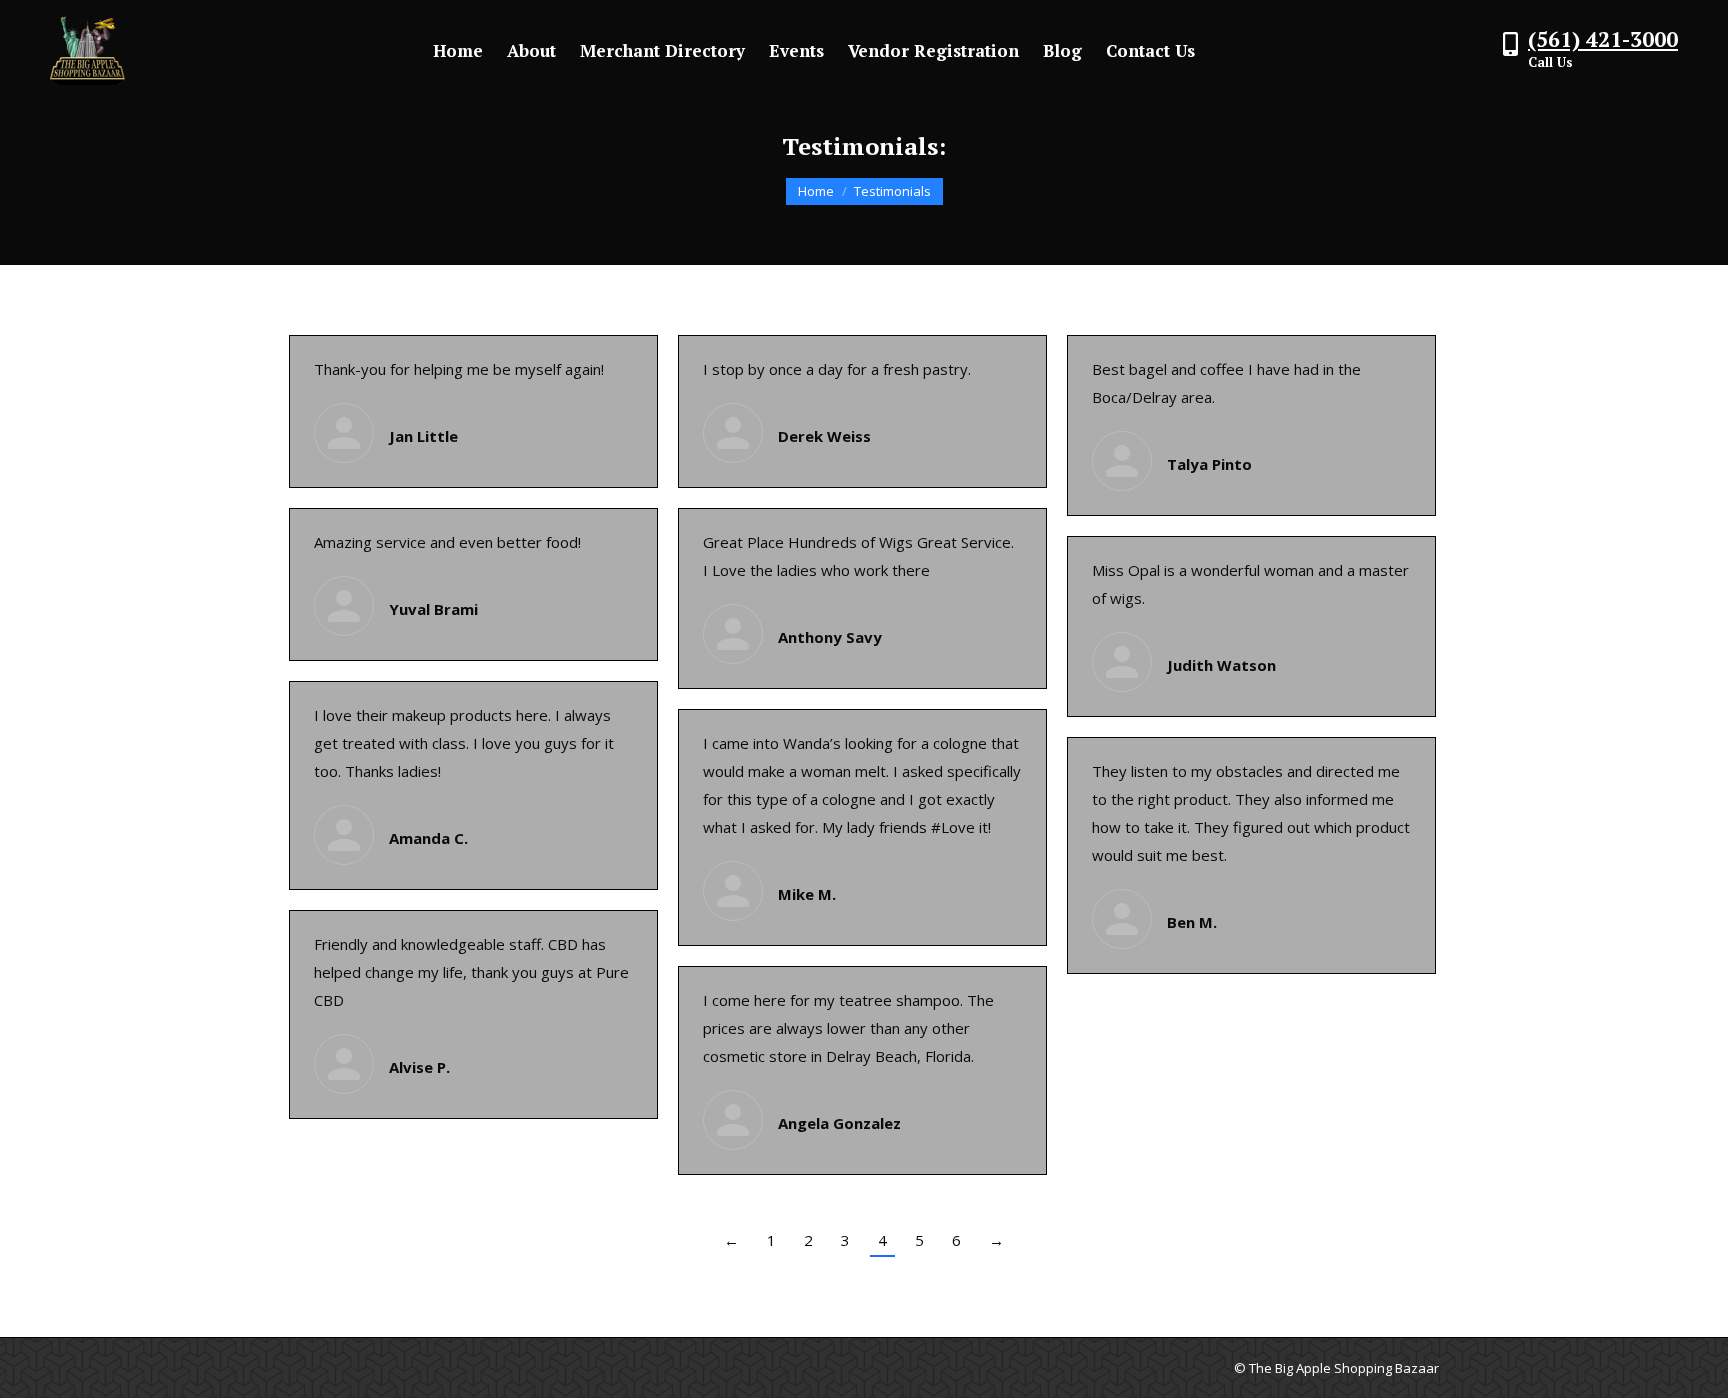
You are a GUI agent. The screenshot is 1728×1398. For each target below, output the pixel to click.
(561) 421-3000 (1603, 39)
